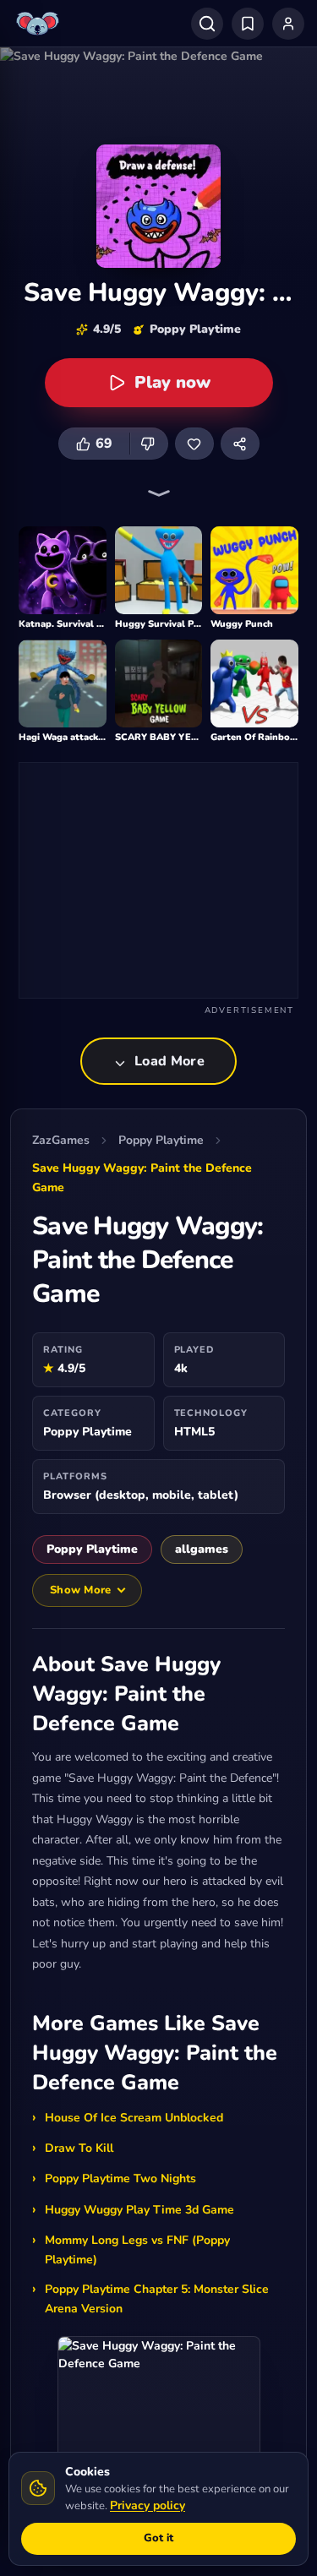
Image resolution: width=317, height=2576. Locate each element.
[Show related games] (159, 493)
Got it (158, 2538)
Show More (80, 1590)
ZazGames (61, 1140)
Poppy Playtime (161, 1140)
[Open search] (207, 24)
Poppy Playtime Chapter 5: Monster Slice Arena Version (157, 2299)
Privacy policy (148, 2505)
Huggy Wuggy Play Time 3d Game (139, 2210)
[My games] (248, 24)
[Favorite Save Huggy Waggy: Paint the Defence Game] (194, 444)
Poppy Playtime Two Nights (120, 2178)
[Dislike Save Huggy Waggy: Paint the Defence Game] (149, 444)
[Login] (288, 24)
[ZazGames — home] (40, 24)
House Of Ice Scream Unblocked (134, 2118)
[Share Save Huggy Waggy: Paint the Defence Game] (240, 444)
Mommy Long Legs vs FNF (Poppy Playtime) (137, 2250)
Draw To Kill (79, 2148)
